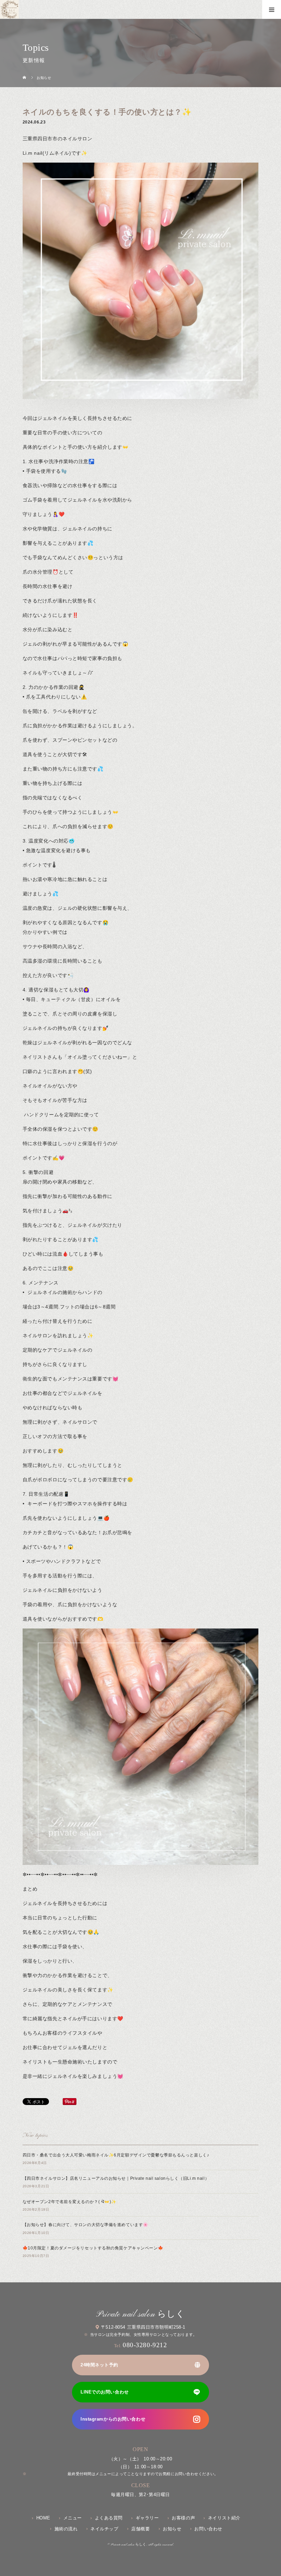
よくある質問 (109, 2518)
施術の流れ (66, 2529)
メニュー (73, 2518)
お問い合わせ (208, 2529)
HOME (43, 2518)
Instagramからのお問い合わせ (113, 2419)
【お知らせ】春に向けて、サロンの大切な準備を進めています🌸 (85, 2225)
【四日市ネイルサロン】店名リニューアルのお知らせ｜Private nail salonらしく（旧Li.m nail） (116, 2178)
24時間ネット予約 (99, 2365)
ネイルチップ (104, 2529)
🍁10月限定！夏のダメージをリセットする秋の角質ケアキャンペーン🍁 (93, 2248)
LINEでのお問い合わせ (105, 2392)
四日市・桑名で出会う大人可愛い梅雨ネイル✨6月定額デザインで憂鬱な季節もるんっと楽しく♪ (116, 2155)
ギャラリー (147, 2518)
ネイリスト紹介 (224, 2518)
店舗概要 (140, 2529)
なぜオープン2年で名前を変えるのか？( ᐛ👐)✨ (70, 2202)
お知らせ (172, 2529)
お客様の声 (183, 2518)
